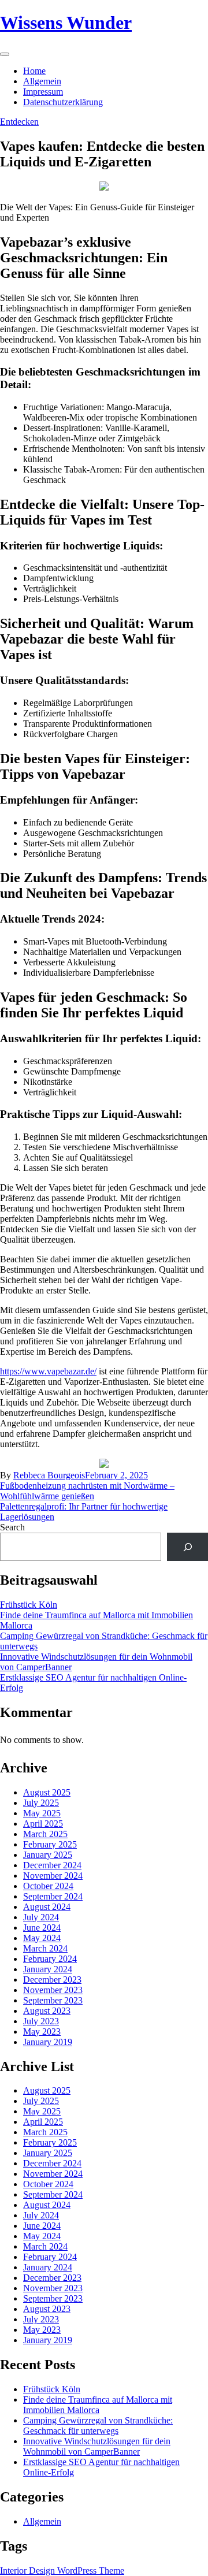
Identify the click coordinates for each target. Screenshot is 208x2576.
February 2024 (50, 1959)
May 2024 (42, 1938)
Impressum (43, 92)
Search (12, 1527)
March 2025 (45, 1834)
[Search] (187, 1547)
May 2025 (42, 1813)
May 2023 (42, 2032)
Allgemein (42, 81)
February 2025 (50, 1844)
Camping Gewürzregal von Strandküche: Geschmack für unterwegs (98, 2426)
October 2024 (48, 1886)
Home (34, 71)
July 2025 (41, 1803)
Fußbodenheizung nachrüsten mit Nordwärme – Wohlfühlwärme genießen (87, 1491)
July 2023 (41, 2021)
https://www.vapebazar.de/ (48, 1371)
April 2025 (43, 1824)
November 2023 (53, 1990)
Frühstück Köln (29, 1605)
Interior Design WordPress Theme (62, 2571)
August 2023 (47, 2011)
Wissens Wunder (66, 23)
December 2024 (52, 1865)
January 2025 (48, 1855)
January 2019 (48, 2042)
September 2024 (53, 1896)
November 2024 (53, 1876)
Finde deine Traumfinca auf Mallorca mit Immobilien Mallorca (98, 2405)
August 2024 (47, 1907)
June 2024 (42, 1928)
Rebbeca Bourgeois (49, 1475)
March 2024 (45, 1948)
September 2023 (53, 2000)
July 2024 (41, 1917)
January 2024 (48, 1969)
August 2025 (47, 1792)
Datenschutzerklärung (63, 102)
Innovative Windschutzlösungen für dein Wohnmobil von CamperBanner (97, 2446)
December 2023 (52, 1980)
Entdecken (19, 122)
